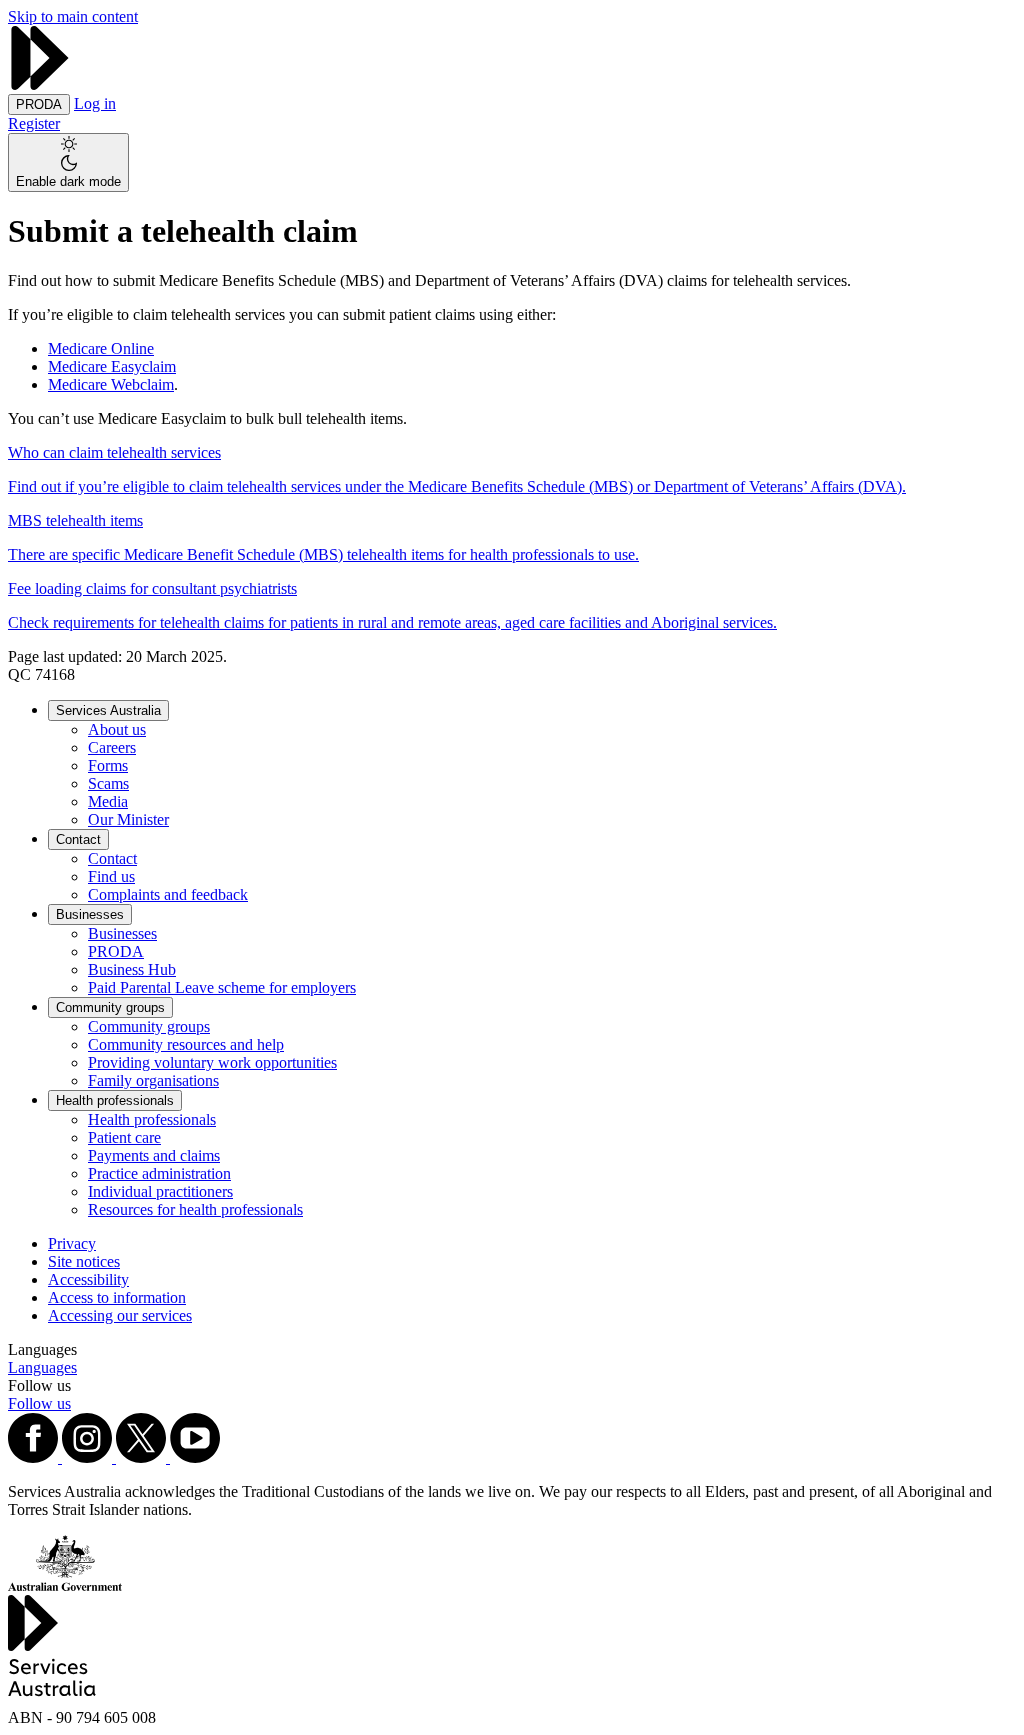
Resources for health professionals (195, 1209)
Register (34, 123)
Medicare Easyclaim (112, 366)
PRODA (116, 951)
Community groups (110, 1007)
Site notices (84, 1261)
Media (108, 801)
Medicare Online (101, 348)
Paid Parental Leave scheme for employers (222, 987)
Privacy (72, 1243)
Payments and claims (154, 1155)
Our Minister (128, 819)
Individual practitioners (160, 1191)
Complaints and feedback (168, 894)
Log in (95, 103)
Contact (78, 839)
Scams (108, 783)
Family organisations (153, 1080)
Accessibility (88, 1279)
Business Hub (132, 969)
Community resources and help (186, 1044)
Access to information (117, 1297)
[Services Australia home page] (40, 84)
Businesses (90, 914)
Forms (108, 765)
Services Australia (108, 710)
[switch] (68, 162)
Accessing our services (120, 1315)
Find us (111, 876)
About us (117, 729)
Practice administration (159, 1173)
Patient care (124, 1137)
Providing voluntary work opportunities (212, 1062)
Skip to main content (73, 16)
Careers (112, 747)
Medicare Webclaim (111, 384)
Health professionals (115, 1100)
